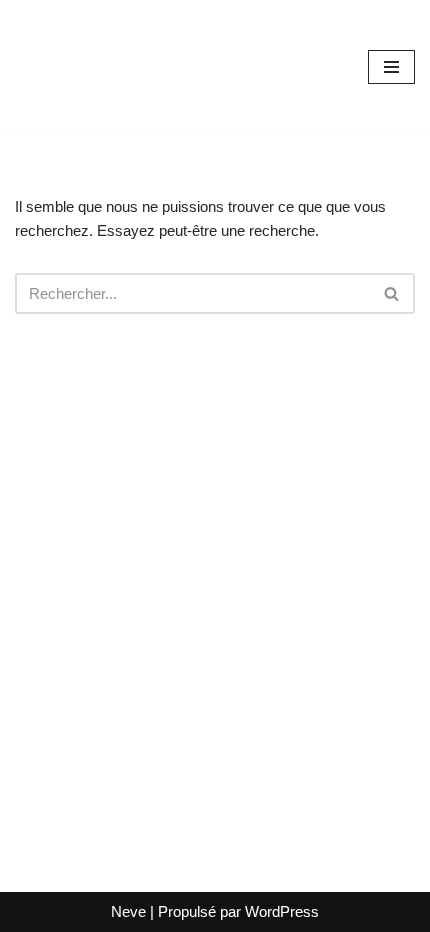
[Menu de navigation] (391, 67)
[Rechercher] (392, 293)
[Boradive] (75, 67)
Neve (128, 911)
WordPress (282, 911)
